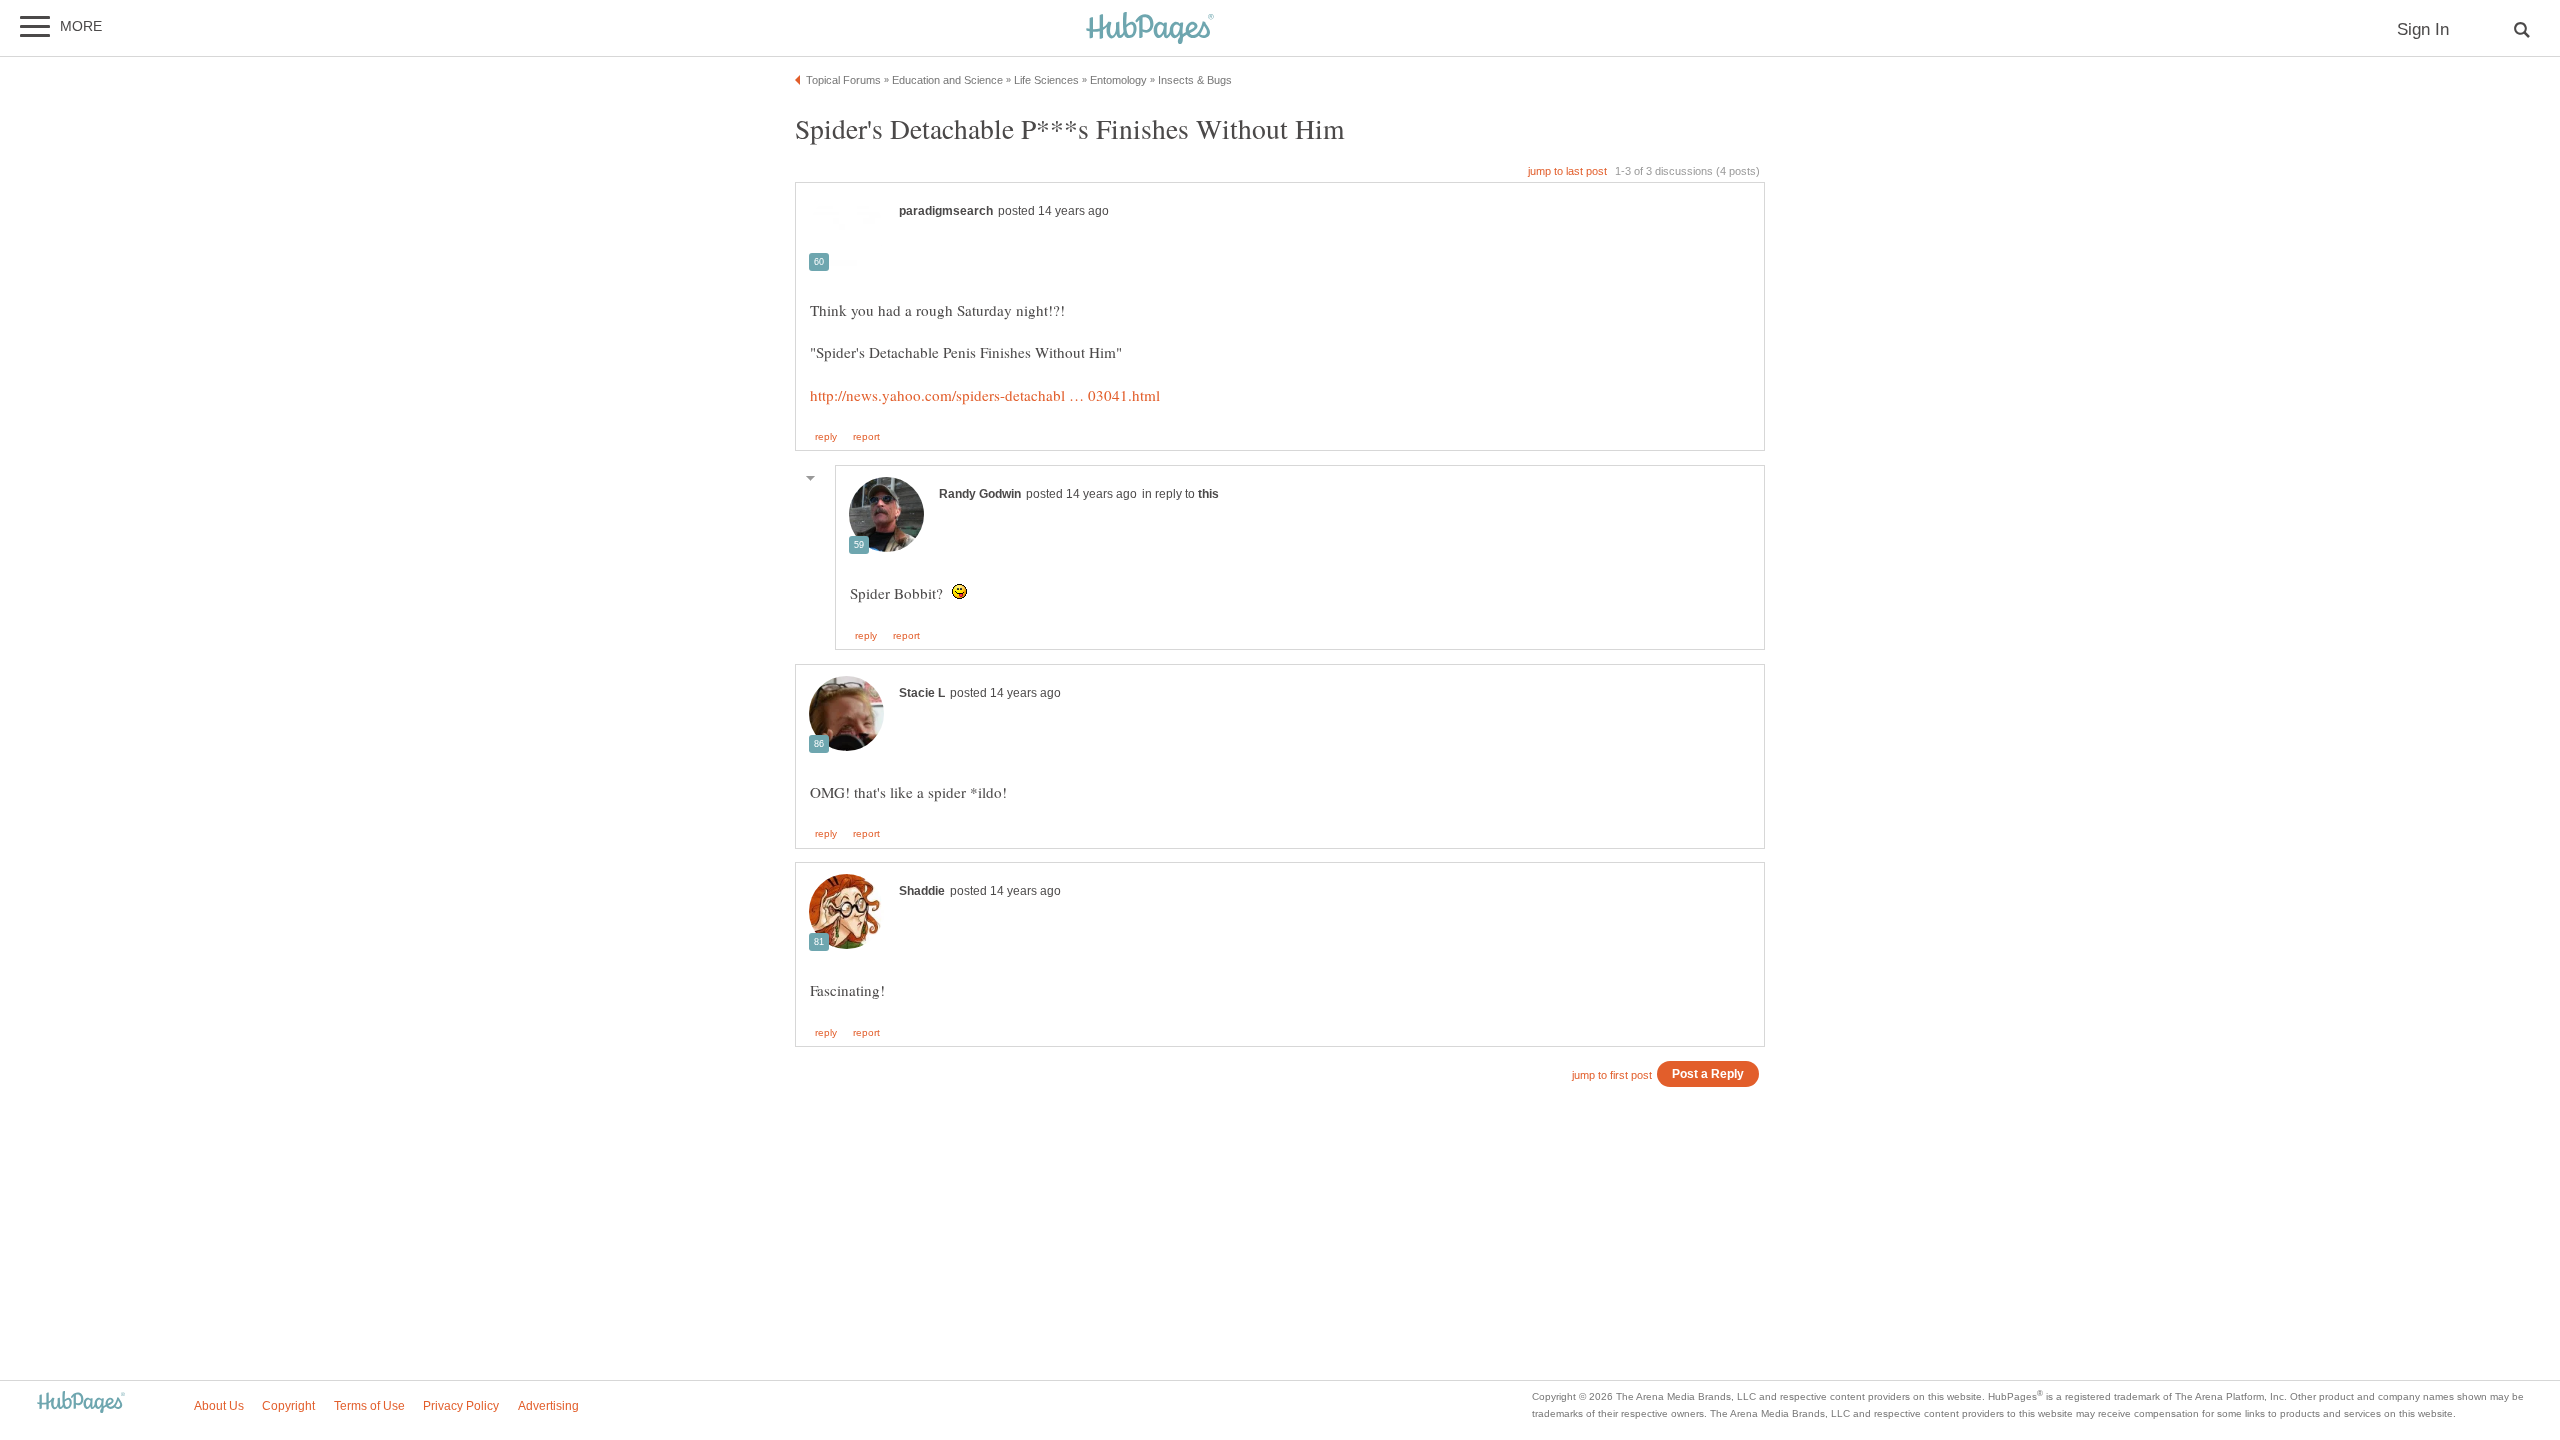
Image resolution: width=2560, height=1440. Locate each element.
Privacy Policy (461, 1406)
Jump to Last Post (1567, 171)
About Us (219, 1406)
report (866, 437)
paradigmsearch (946, 211)
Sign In (2423, 29)
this (1208, 494)
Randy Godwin (980, 494)
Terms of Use (369, 1406)
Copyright (288, 1406)
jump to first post (1612, 1075)
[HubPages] (1150, 29)
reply (826, 437)
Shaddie (922, 891)
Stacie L (922, 693)
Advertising (548, 1406)
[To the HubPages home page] (81, 1403)
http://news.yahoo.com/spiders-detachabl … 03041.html (985, 395)
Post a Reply (1708, 1073)
